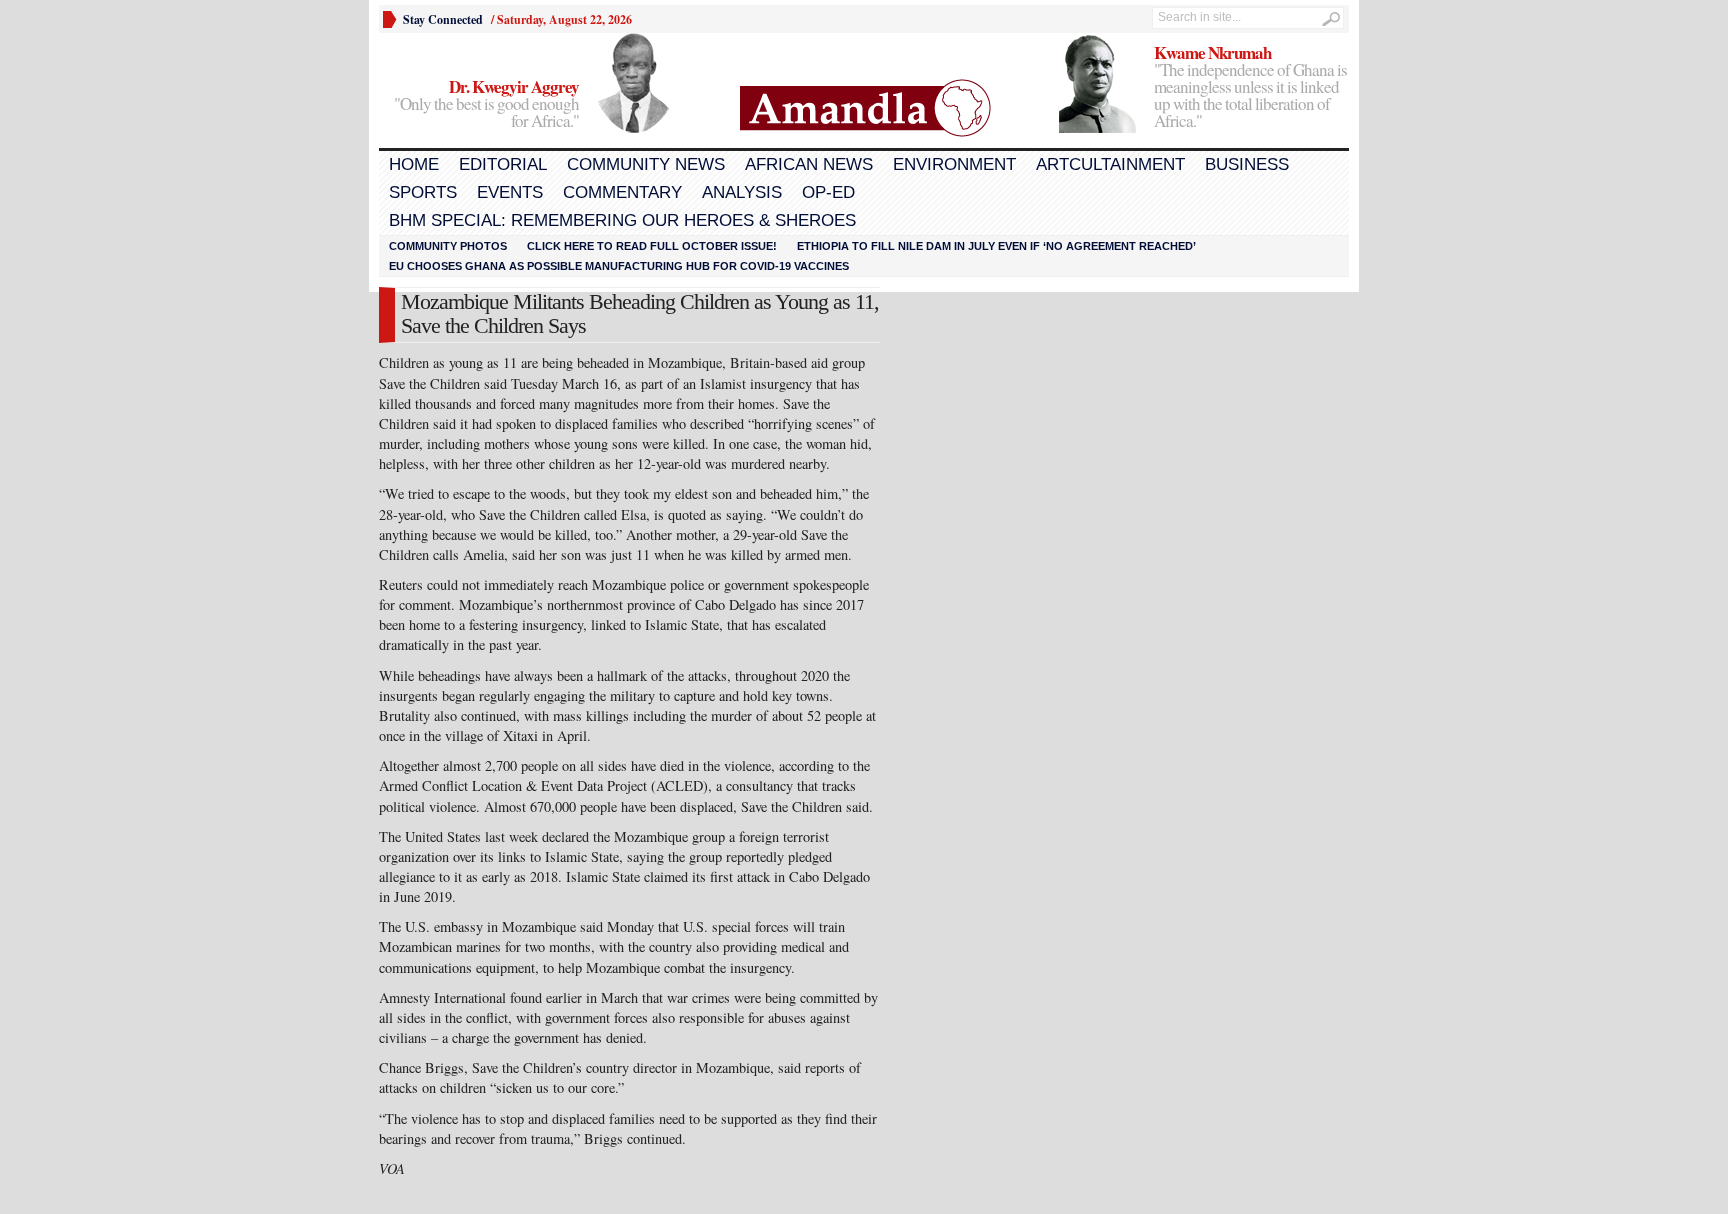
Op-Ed (828, 192)
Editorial (503, 164)
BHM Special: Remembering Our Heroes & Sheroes (622, 220)
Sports (423, 192)
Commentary (622, 192)
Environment (954, 164)
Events (510, 192)
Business (1247, 164)
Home (414, 164)
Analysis (742, 192)
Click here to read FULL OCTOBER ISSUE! (652, 246)
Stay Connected (443, 19)
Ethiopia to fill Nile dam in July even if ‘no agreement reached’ (996, 246)
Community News (646, 164)
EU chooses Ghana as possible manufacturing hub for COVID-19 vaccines (619, 266)
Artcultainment (1110, 164)
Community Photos (448, 246)
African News (809, 164)
